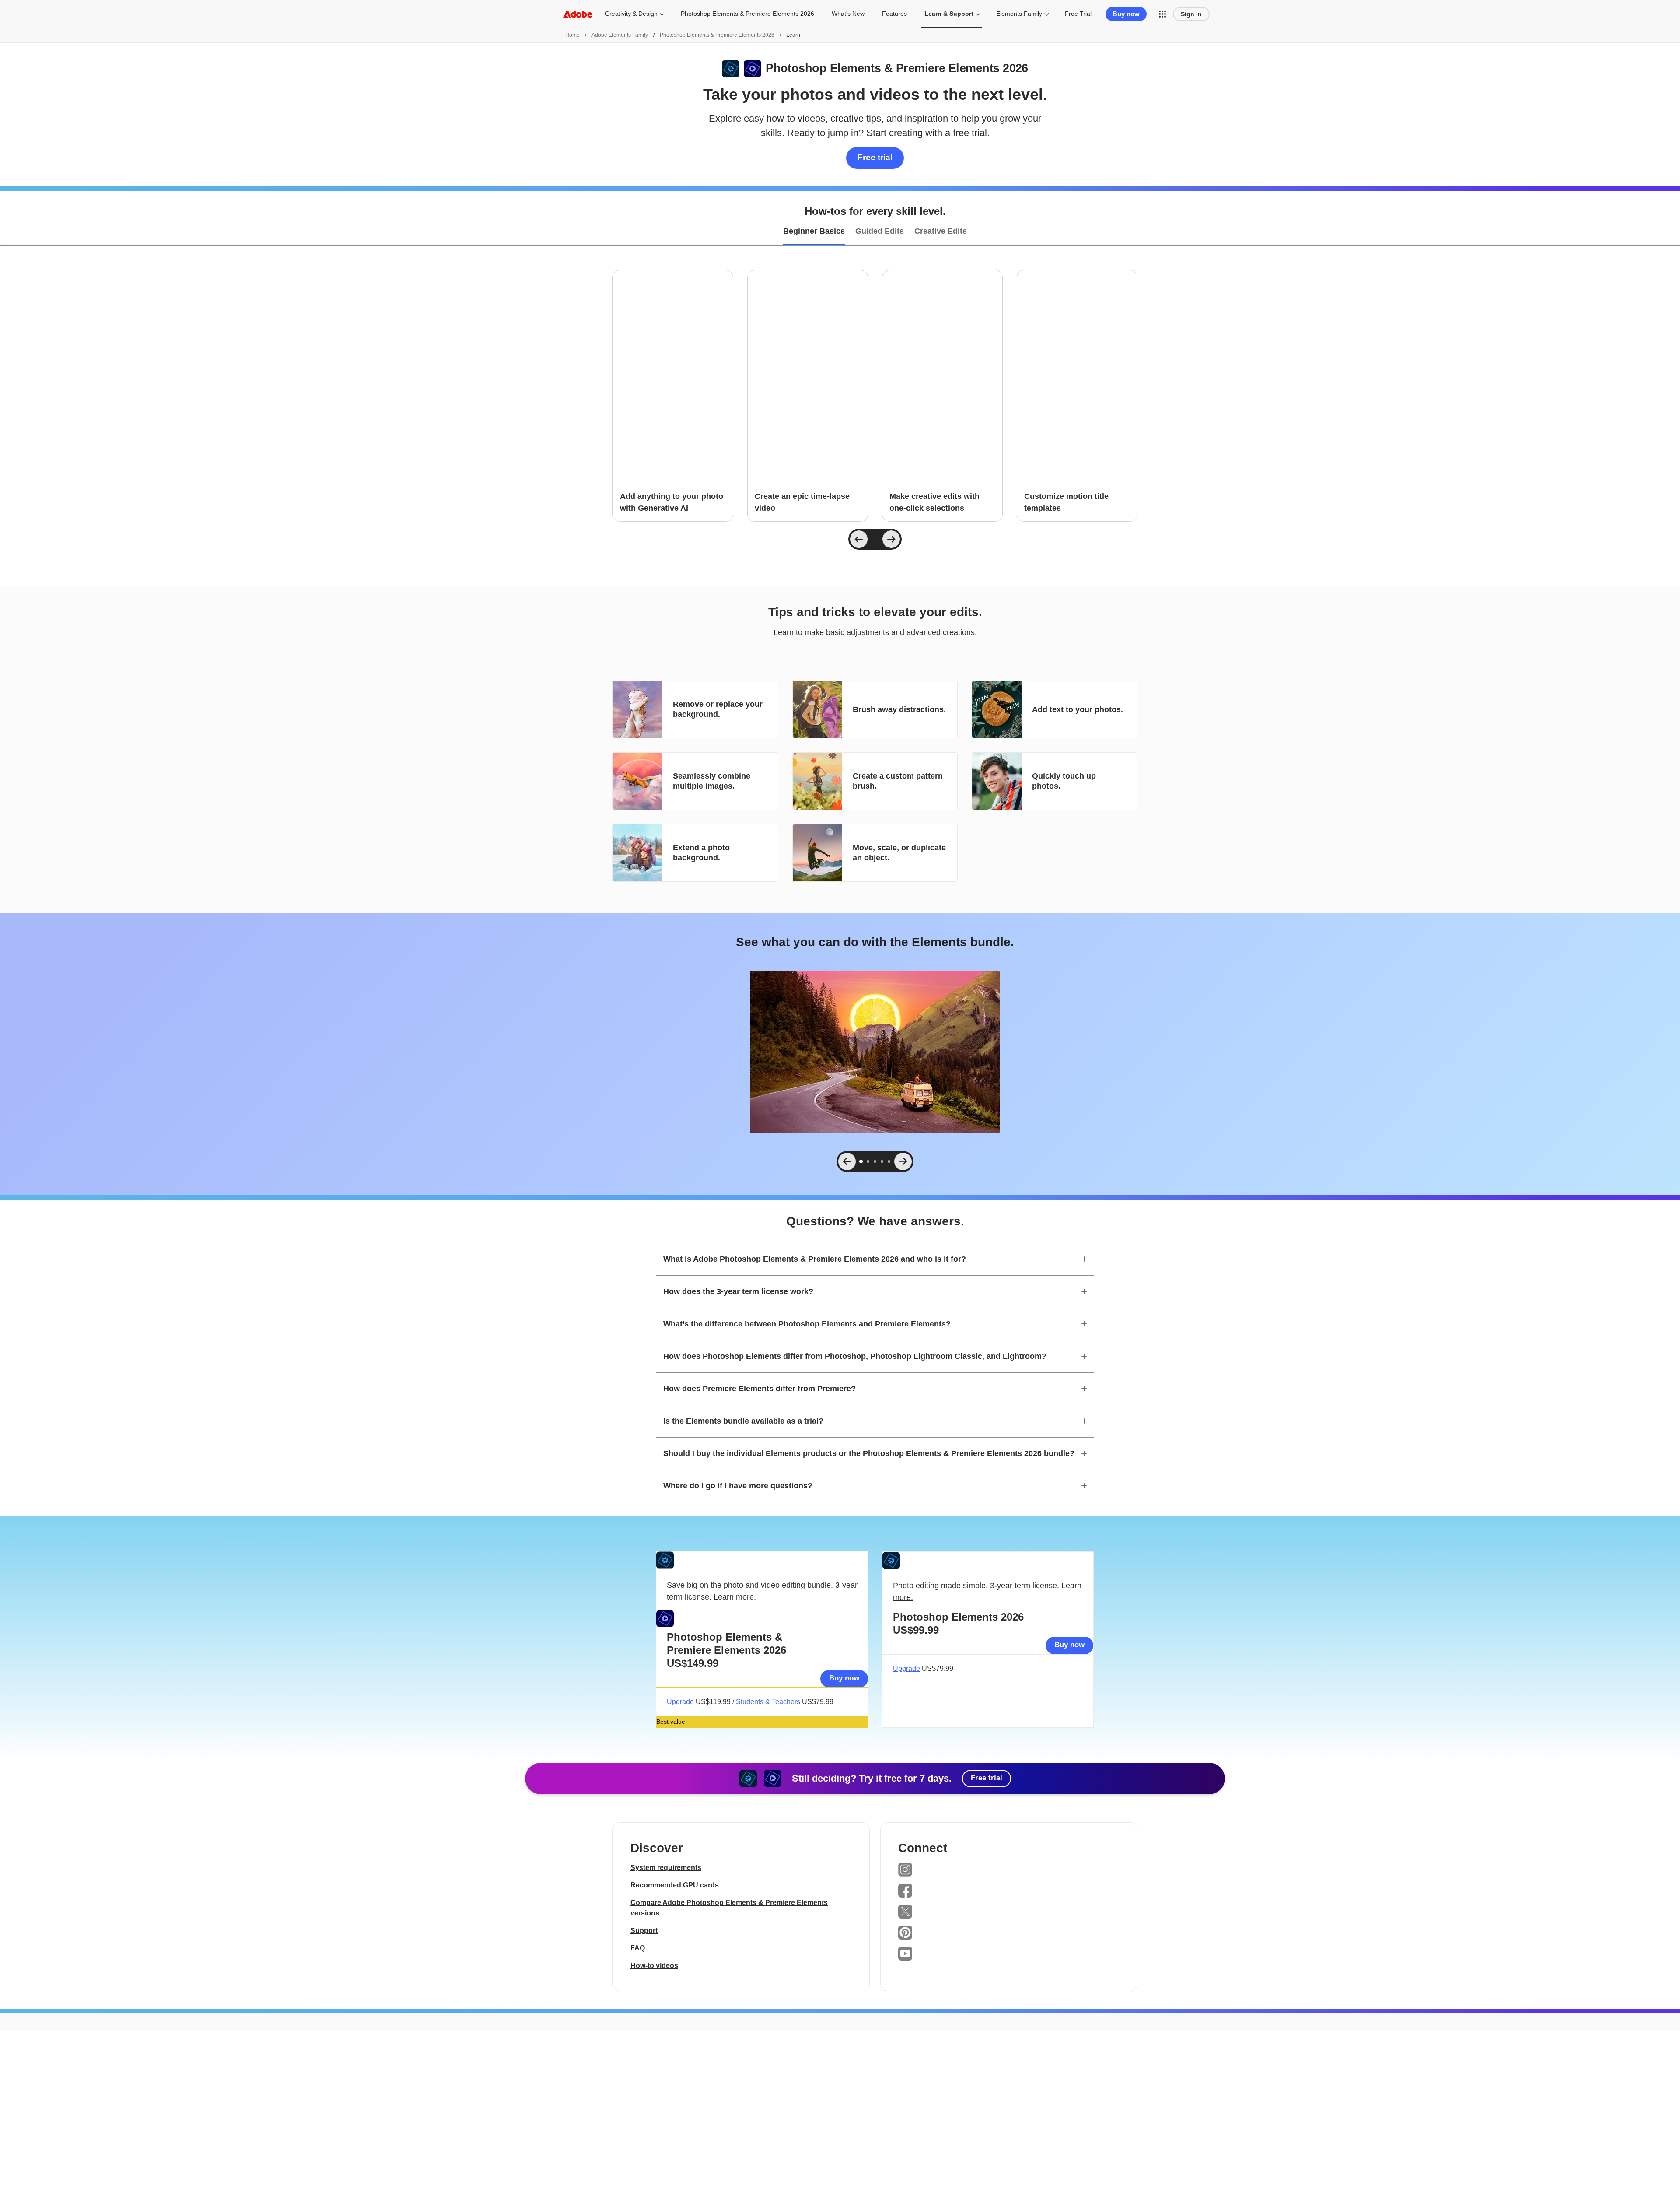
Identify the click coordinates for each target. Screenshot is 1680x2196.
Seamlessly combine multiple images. (712, 781)
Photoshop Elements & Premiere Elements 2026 (747, 14)
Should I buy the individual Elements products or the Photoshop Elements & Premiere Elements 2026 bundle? (869, 1453)
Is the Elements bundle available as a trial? (743, 1421)
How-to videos (654, 1966)
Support (644, 1931)
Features (894, 14)
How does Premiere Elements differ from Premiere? (759, 1389)
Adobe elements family (620, 35)
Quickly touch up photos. (1064, 781)
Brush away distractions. (899, 709)
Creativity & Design (631, 14)
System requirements (666, 1868)
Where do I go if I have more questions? (738, 1486)
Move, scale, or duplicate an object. (899, 853)
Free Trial (1078, 14)
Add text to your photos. (1078, 709)
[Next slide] (891, 539)
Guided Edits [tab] (880, 231)
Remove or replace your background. (718, 709)
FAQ (638, 1948)
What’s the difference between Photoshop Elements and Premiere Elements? (807, 1324)
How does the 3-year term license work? (738, 1291)
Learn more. (735, 1597)
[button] (1162, 14)
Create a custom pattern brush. (898, 781)
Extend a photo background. (701, 853)
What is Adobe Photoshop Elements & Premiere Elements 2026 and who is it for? (815, 1259)
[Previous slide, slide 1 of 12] (859, 539)
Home (572, 35)
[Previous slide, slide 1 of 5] (847, 1161)
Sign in (1191, 14)
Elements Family (1019, 14)
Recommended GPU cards (675, 1885)
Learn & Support (949, 14)
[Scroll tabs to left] (7, 232)
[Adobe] (578, 14)
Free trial (875, 157)
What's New (848, 14)
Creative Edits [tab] (941, 231)
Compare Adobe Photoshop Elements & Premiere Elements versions (729, 1908)
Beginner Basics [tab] (814, 231)
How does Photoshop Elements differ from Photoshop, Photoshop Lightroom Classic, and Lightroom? (855, 1356)
